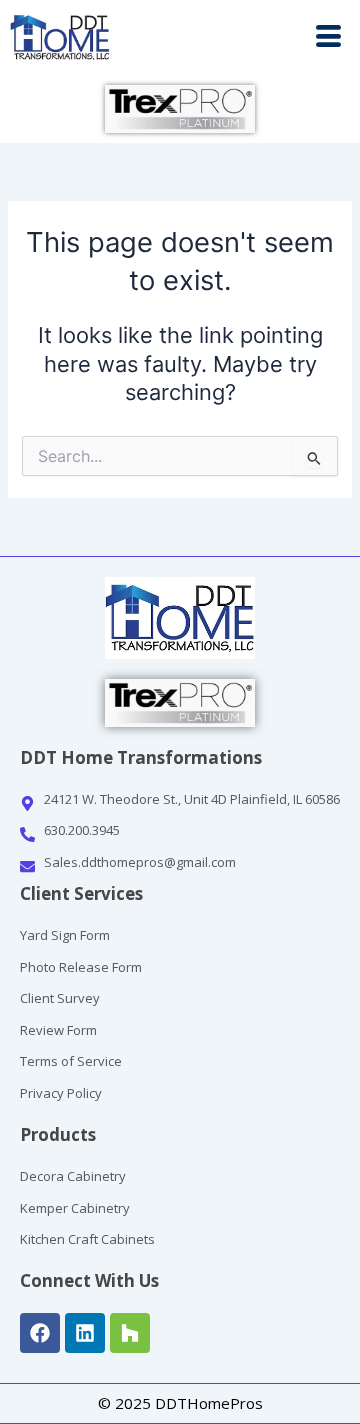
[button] (270, 37)
